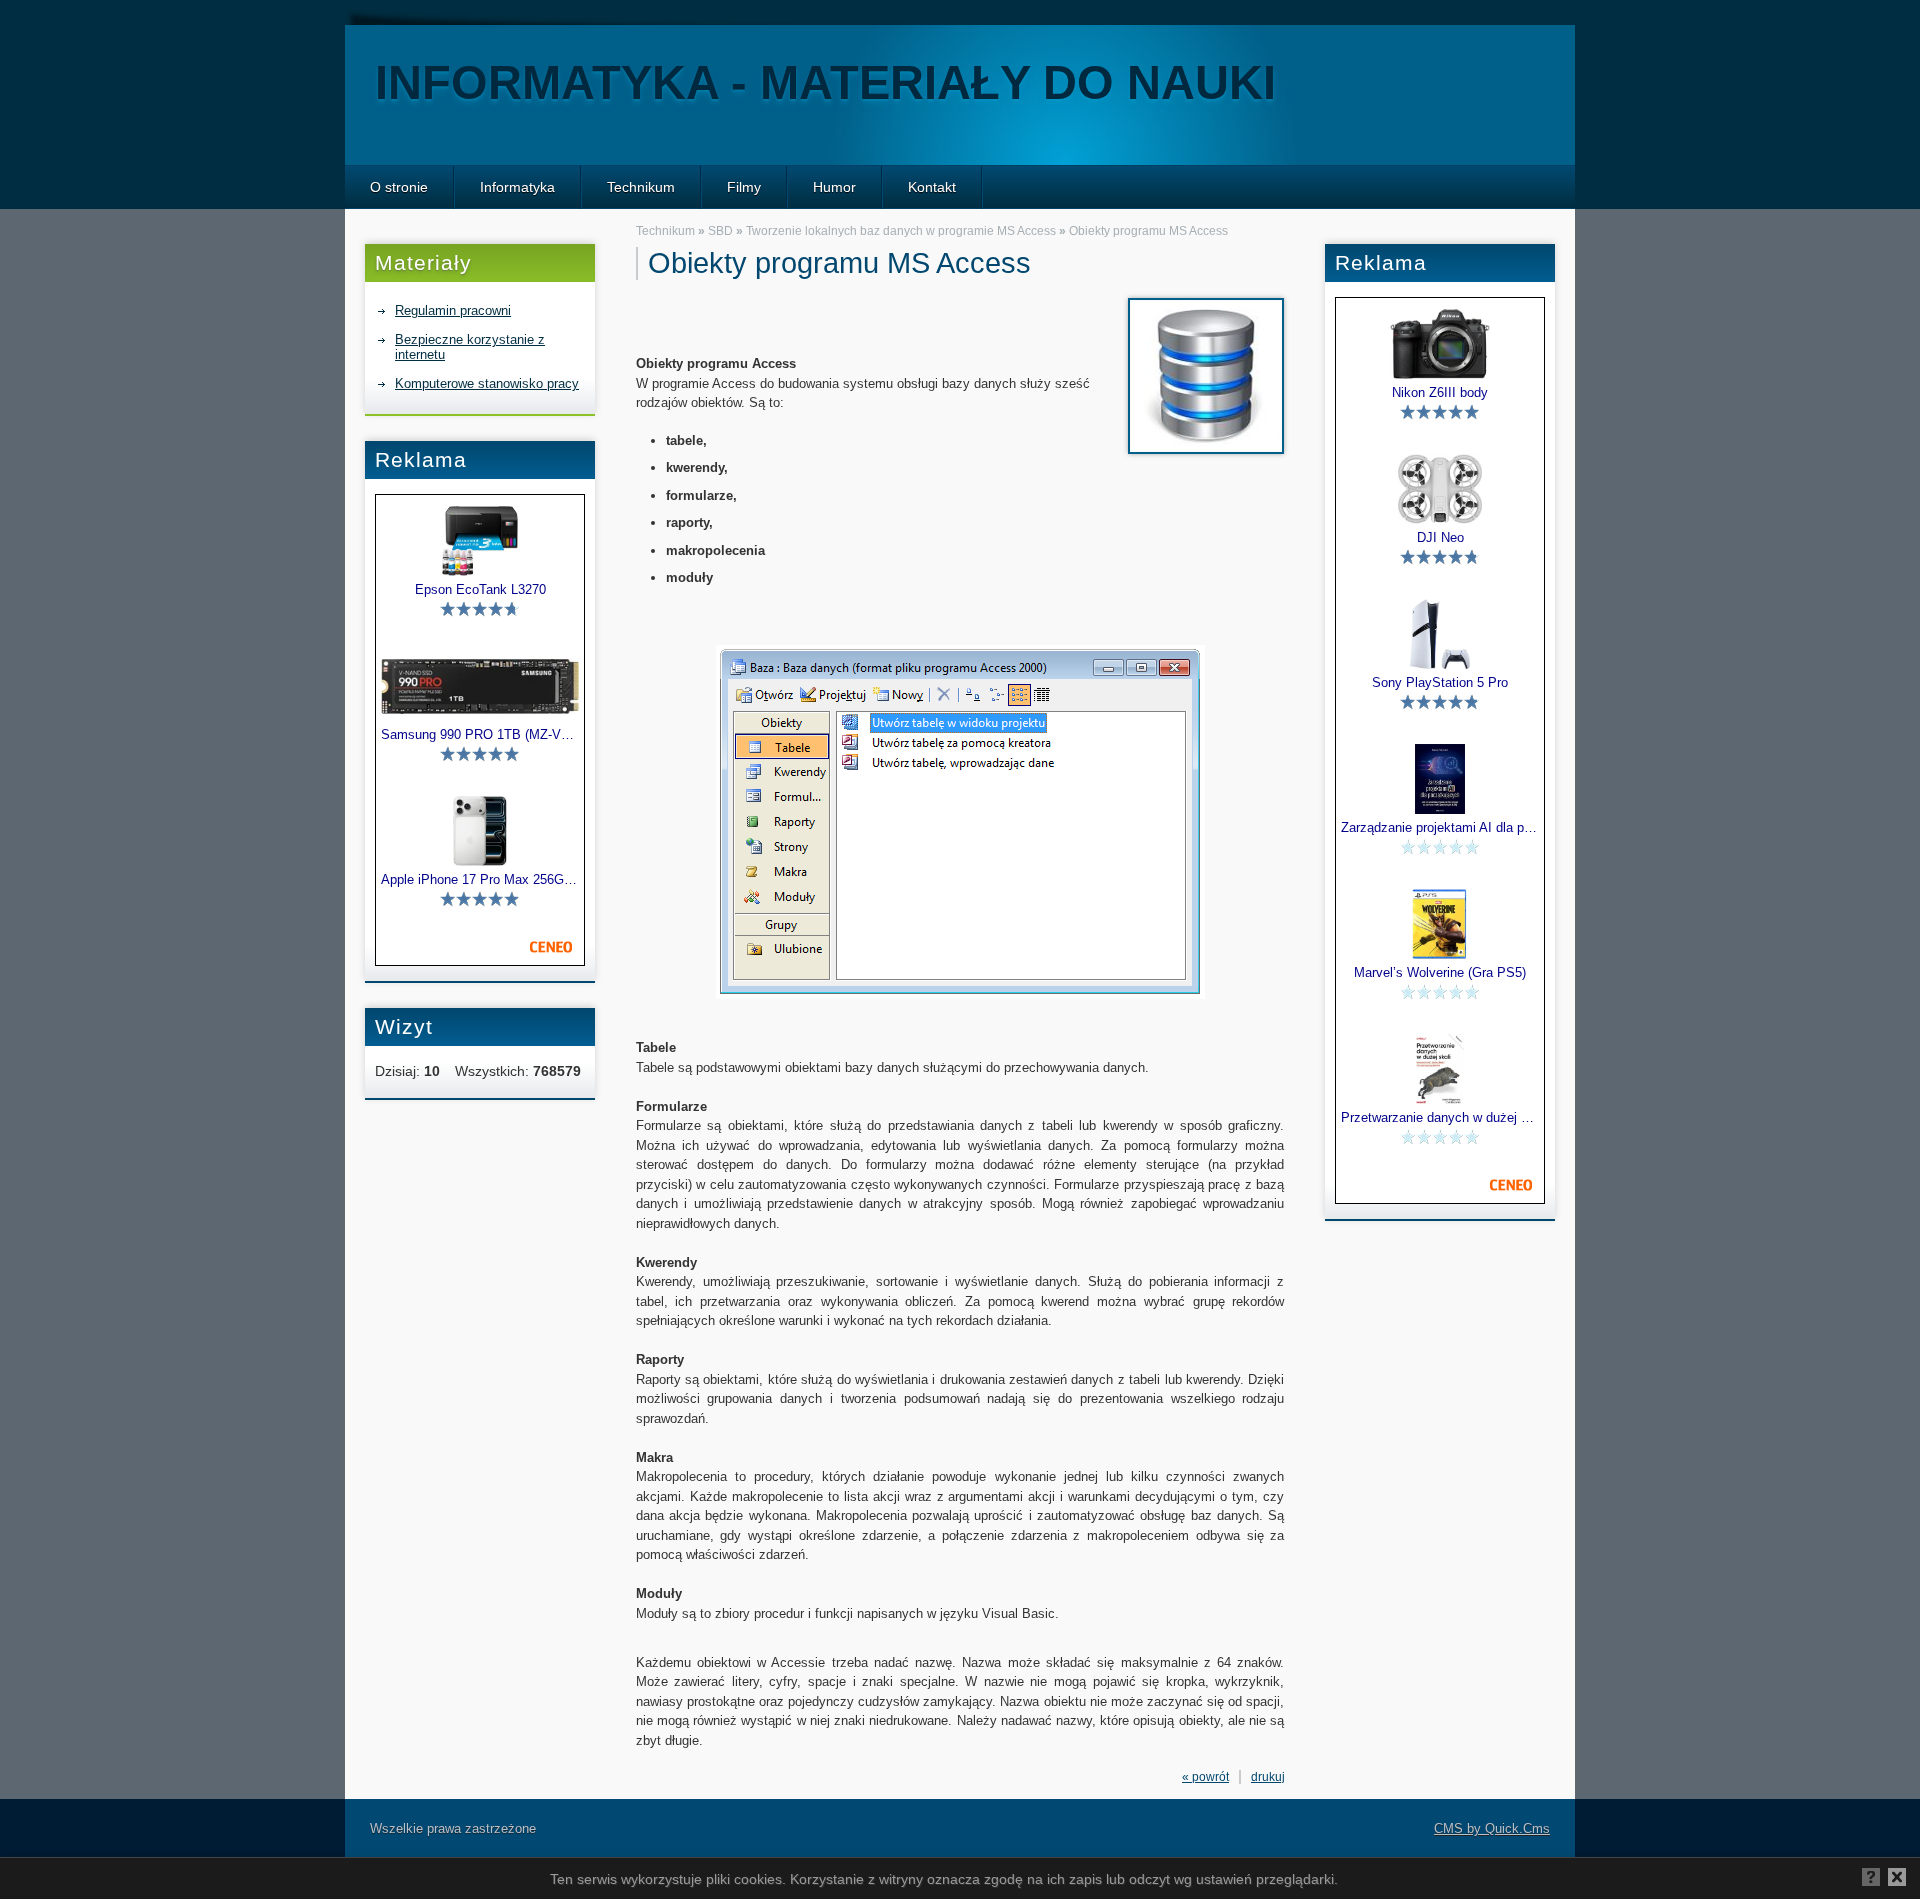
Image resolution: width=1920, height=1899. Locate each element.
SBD (720, 231)
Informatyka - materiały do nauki (825, 82)
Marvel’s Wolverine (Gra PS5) (1440, 973)
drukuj (1268, 1777)
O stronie (399, 187)
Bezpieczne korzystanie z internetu (470, 347)
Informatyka (517, 187)
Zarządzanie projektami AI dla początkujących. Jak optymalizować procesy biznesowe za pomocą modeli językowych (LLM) (1440, 828)
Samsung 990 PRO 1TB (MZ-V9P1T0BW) (480, 735)
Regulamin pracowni (453, 310)
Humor (834, 187)
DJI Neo (1440, 538)
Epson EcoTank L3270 (480, 590)
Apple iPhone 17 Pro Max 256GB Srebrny (480, 880)
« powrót (1205, 1777)
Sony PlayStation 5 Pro (1440, 683)
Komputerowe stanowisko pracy (487, 383)
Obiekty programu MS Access (1148, 231)
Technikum (641, 187)
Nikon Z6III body (1440, 393)
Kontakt (932, 187)
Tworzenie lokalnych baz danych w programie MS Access (901, 231)
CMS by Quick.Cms (1492, 1828)
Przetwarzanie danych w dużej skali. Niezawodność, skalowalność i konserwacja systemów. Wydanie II (1440, 1118)
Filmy (744, 187)
